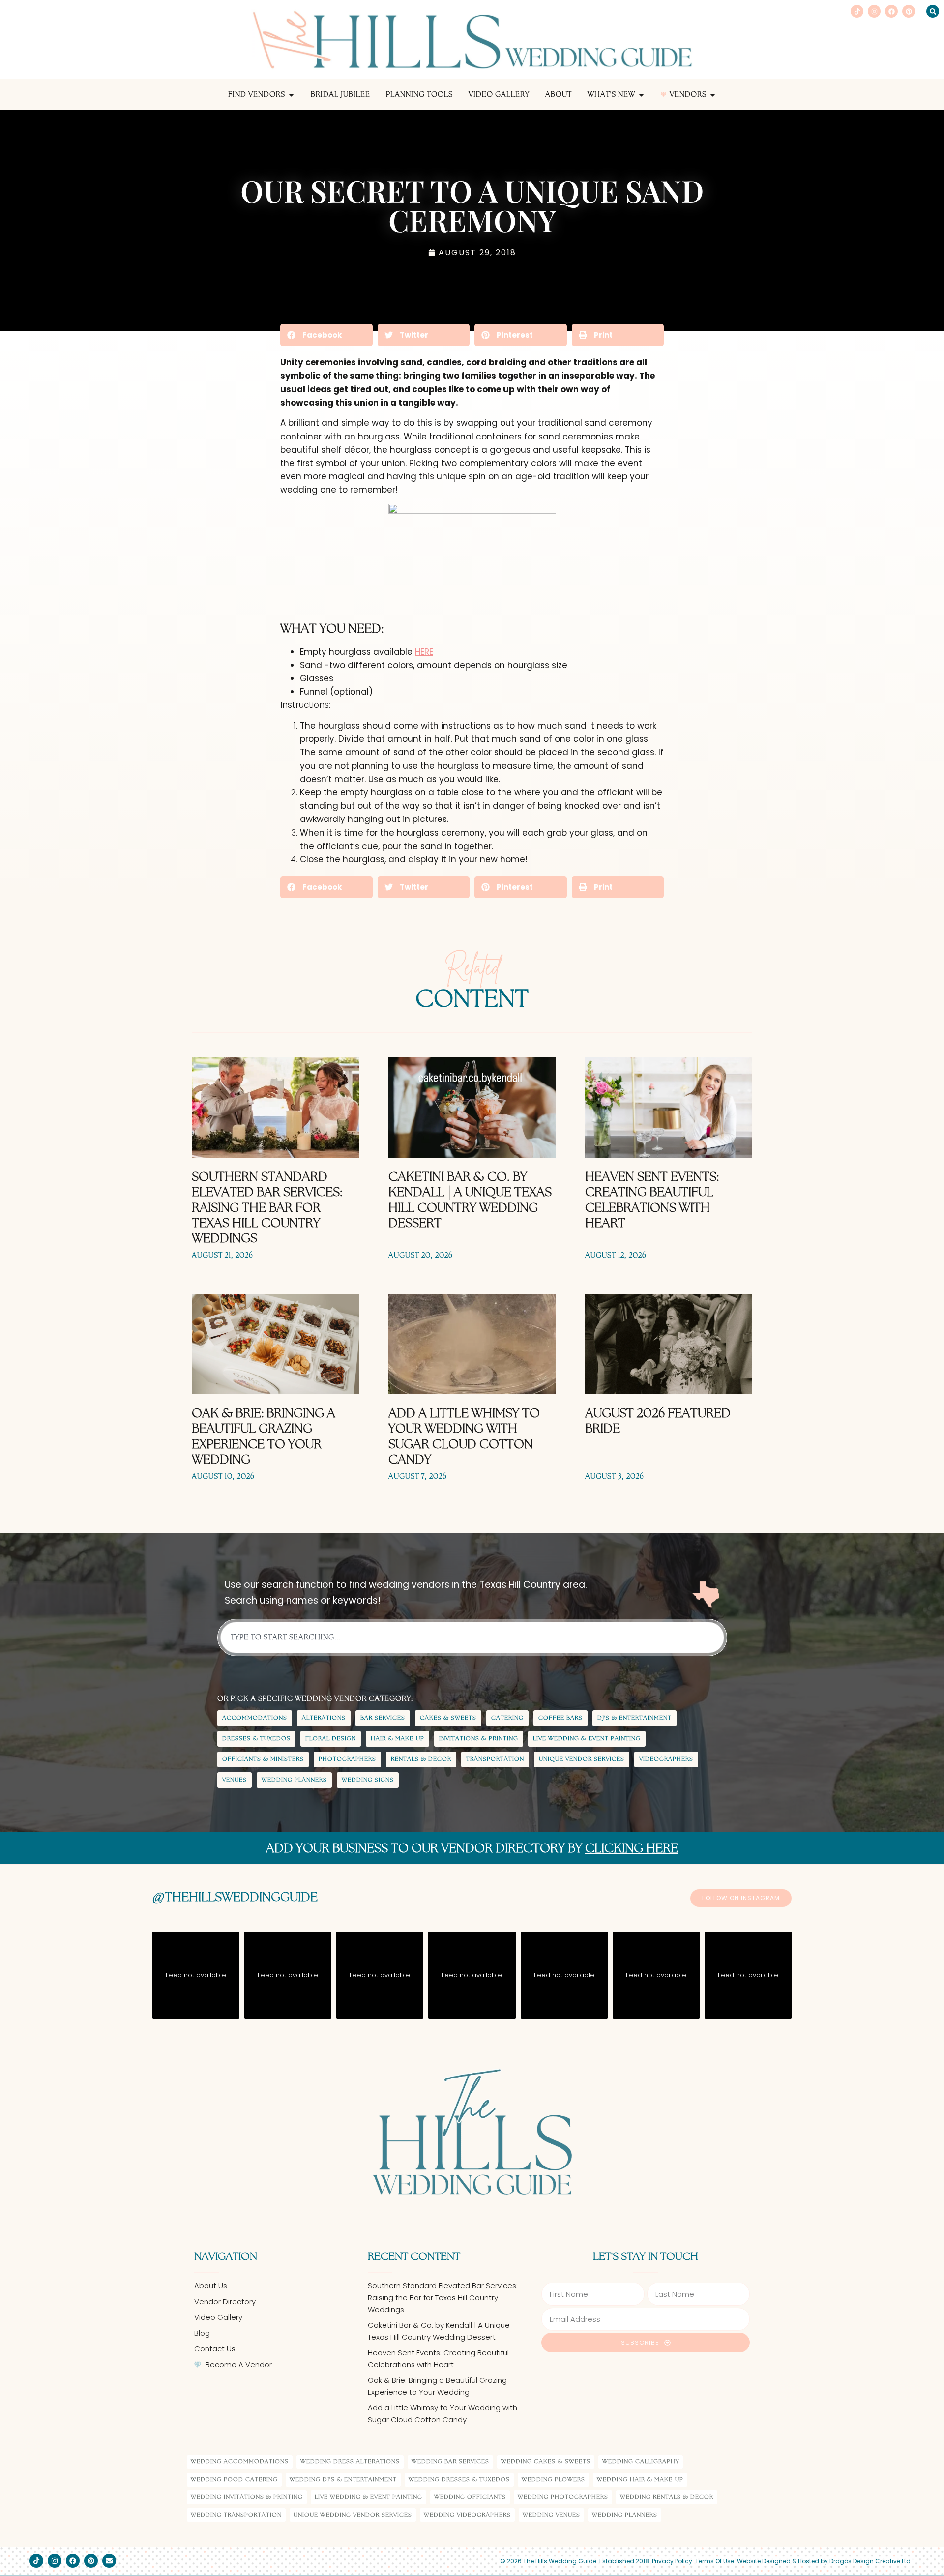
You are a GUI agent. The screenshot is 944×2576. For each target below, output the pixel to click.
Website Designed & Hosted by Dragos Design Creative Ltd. (825, 2561)
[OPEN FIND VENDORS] (291, 95)
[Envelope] (109, 2561)
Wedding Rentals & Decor (667, 2497)
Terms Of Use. (715, 2561)
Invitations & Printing (479, 1739)
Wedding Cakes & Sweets (546, 2462)
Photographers (347, 1759)
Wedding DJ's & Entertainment (343, 2479)
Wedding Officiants (470, 2497)
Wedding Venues (551, 2515)
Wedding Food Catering (234, 2479)
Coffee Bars (560, 1718)
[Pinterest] (909, 11)
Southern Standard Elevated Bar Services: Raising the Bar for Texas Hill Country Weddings (267, 1208)
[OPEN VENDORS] (713, 95)
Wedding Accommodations (240, 2462)
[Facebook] (891, 11)
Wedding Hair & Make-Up (640, 2479)
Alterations (324, 1718)
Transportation (495, 1759)
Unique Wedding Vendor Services (353, 2515)
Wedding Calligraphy (641, 2462)
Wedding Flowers (553, 2479)
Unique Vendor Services (582, 1759)
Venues (235, 1780)
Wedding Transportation (236, 2515)
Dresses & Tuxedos (256, 1739)
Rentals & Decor (421, 1759)
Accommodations (255, 1718)
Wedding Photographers (563, 2497)
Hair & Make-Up (398, 1739)
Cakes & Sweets (448, 1718)
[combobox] (472, 1638)
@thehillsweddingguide (235, 1898)
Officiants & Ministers (263, 1759)
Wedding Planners (294, 1780)
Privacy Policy (672, 2561)
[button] (326, 335)
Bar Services (383, 1718)
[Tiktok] (857, 11)
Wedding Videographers (467, 2515)
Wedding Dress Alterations (350, 2462)
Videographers (666, 1759)
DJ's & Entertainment (634, 1718)
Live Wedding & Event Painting (587, 1739)
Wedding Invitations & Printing (247, 2497)
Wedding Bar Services (450, 2462)
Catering (507, 1718)
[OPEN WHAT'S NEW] (641, 95)
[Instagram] (874, 11)
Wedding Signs (368, 1780)
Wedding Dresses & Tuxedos (459, 2479)
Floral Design (331, 1739)
